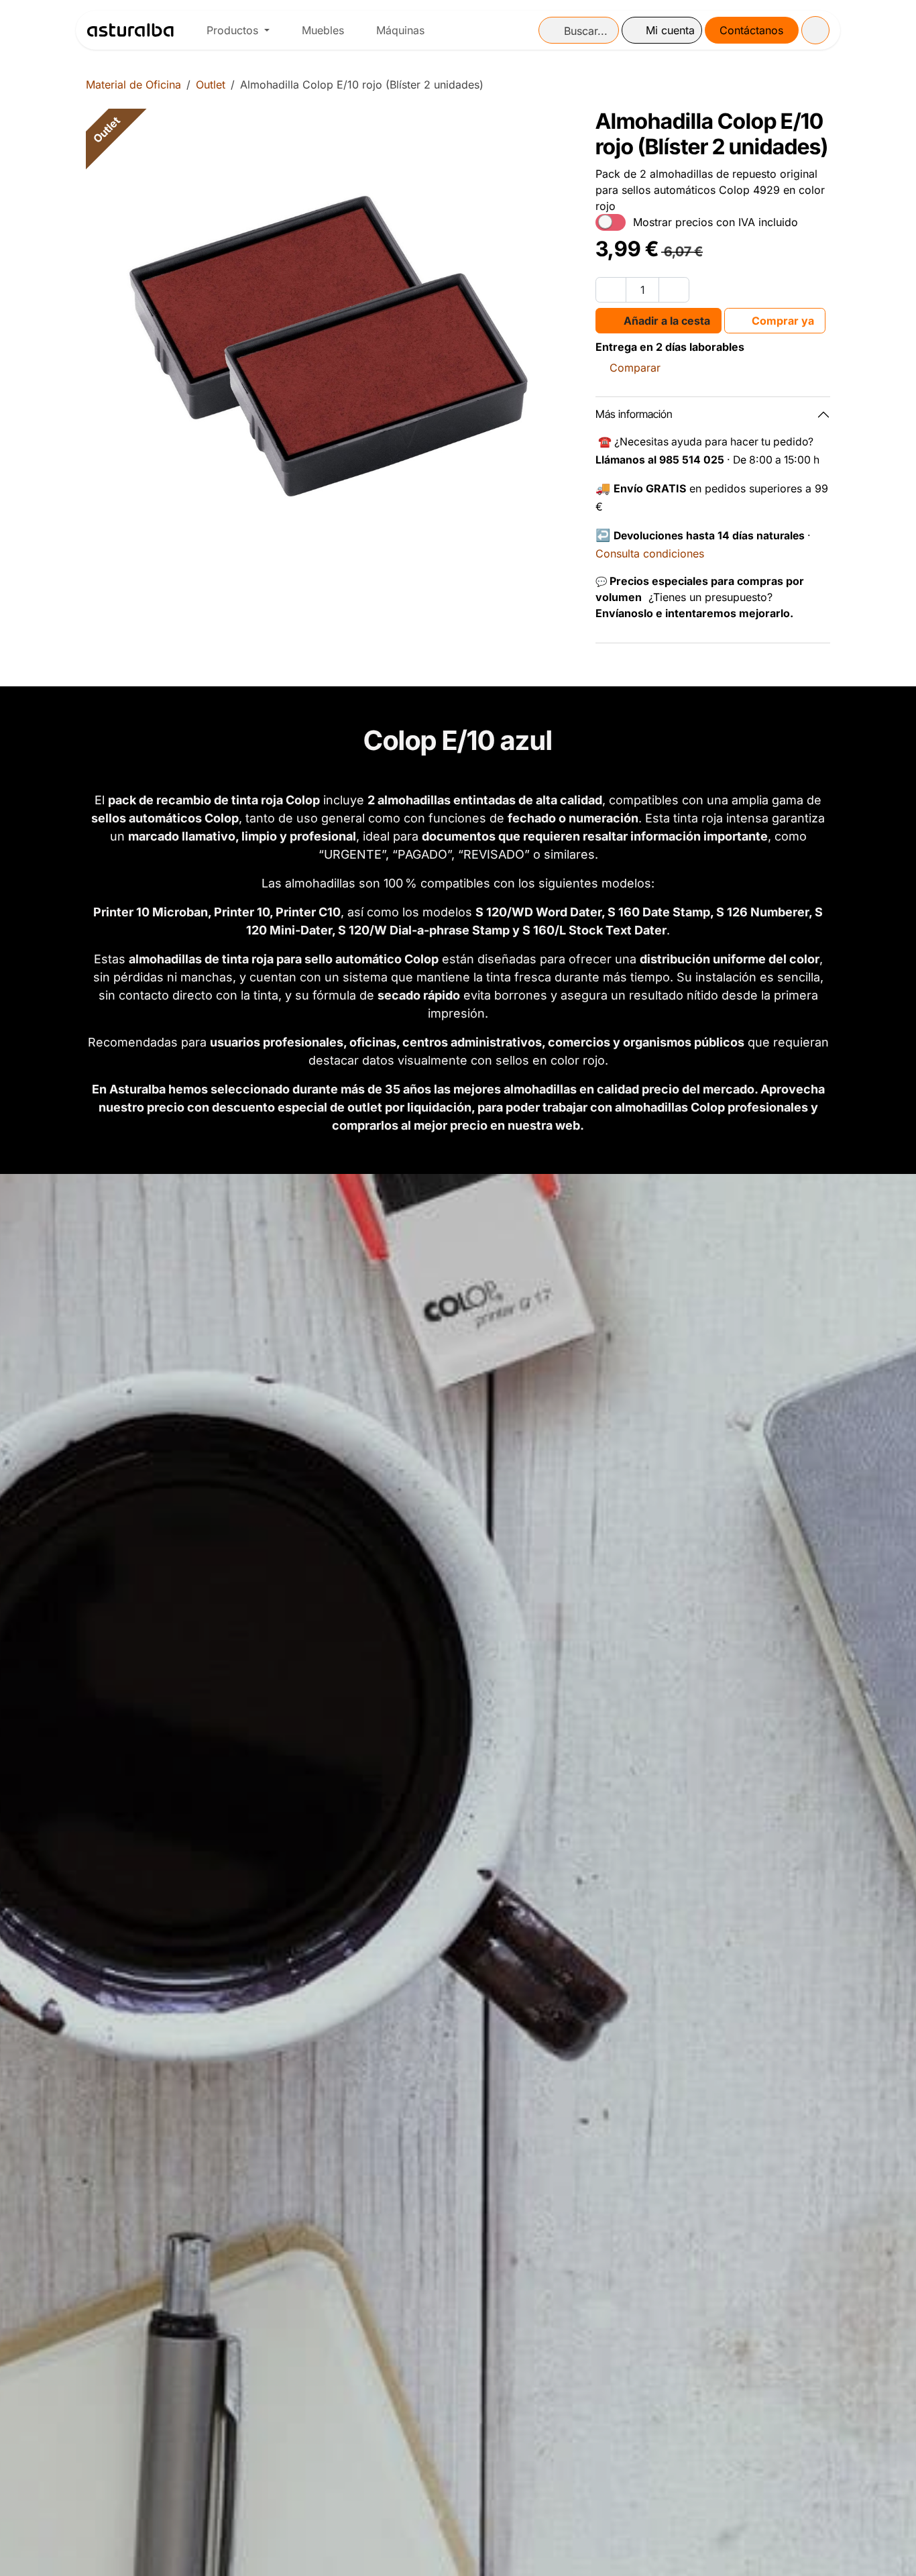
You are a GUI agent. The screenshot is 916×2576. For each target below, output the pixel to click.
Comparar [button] (635, 368)
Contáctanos (751, 30)
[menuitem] (238, 30)
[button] (659, 321)
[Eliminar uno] (611, 290)
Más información (634, 414)
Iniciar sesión (662, 30)
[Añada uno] (674, 290)
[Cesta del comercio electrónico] (815, 30)
